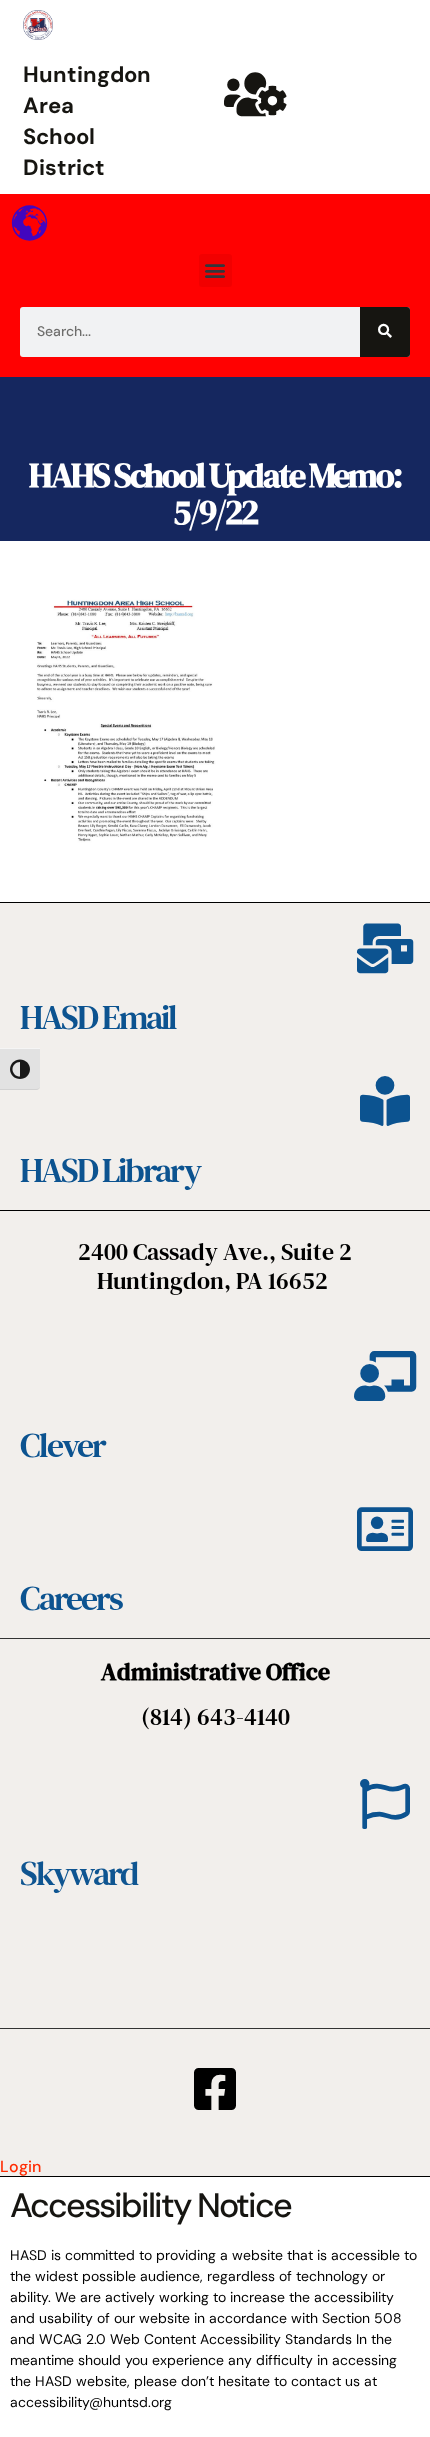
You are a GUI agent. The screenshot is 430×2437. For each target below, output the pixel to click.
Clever (62, 1445)
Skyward (78, 1873)
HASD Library (110, 1170)
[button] (215, 270)
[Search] (385, 332)
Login (20, 2166)
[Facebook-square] (215, 2089)
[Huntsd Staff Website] (255, 94)
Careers (71, 1598)
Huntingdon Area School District (87, 120)
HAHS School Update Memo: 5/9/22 (215, 493)
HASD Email (98, 1017)
